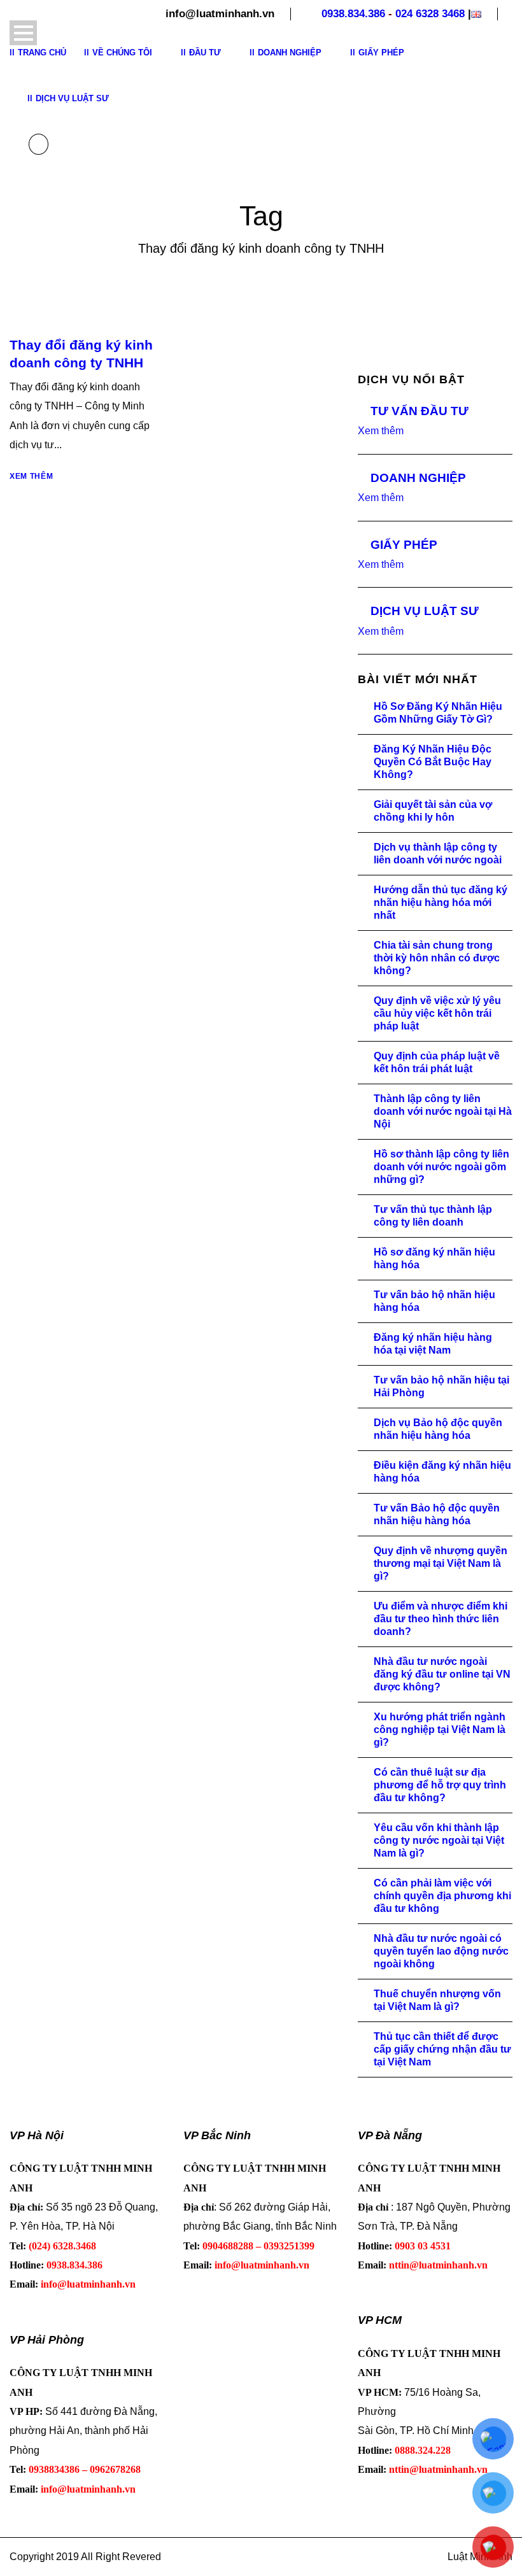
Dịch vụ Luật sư (72, 98)
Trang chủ (42, 53)
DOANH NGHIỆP (418, 478)
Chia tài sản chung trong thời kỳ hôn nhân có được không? (437, 958)
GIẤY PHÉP (404, 545)
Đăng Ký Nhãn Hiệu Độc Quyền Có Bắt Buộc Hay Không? (433, 762)
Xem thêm (32, 476)
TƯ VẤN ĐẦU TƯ (420, 411)
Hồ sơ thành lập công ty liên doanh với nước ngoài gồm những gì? (441, 1167)
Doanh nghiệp (290, 53)
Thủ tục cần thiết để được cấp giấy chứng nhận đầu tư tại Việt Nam (442, 2049)
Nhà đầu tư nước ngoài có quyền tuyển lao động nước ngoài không (441, 1951)
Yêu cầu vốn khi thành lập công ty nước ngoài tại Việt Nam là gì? (439, 1840)
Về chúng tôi (122, 53)
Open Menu (23, 33)
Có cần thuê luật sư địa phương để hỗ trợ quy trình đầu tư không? (440, 1785)
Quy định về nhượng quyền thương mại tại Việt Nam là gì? (441, 1563)
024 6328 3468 (430, 14)
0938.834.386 (353, 14)
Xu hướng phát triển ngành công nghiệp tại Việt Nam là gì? (440, 1730)
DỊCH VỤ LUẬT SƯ (425, 611)
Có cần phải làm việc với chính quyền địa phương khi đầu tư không (442, 1896)
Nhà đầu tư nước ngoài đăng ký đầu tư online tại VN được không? (442, 1674)
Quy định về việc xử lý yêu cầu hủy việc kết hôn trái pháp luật (437, 1013)
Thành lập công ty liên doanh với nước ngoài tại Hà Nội (443, 1111)
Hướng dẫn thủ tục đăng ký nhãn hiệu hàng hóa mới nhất (441, 902)
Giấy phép (381, 53)
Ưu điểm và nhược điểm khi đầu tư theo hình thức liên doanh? (441, 1619)
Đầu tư (205, 53)
